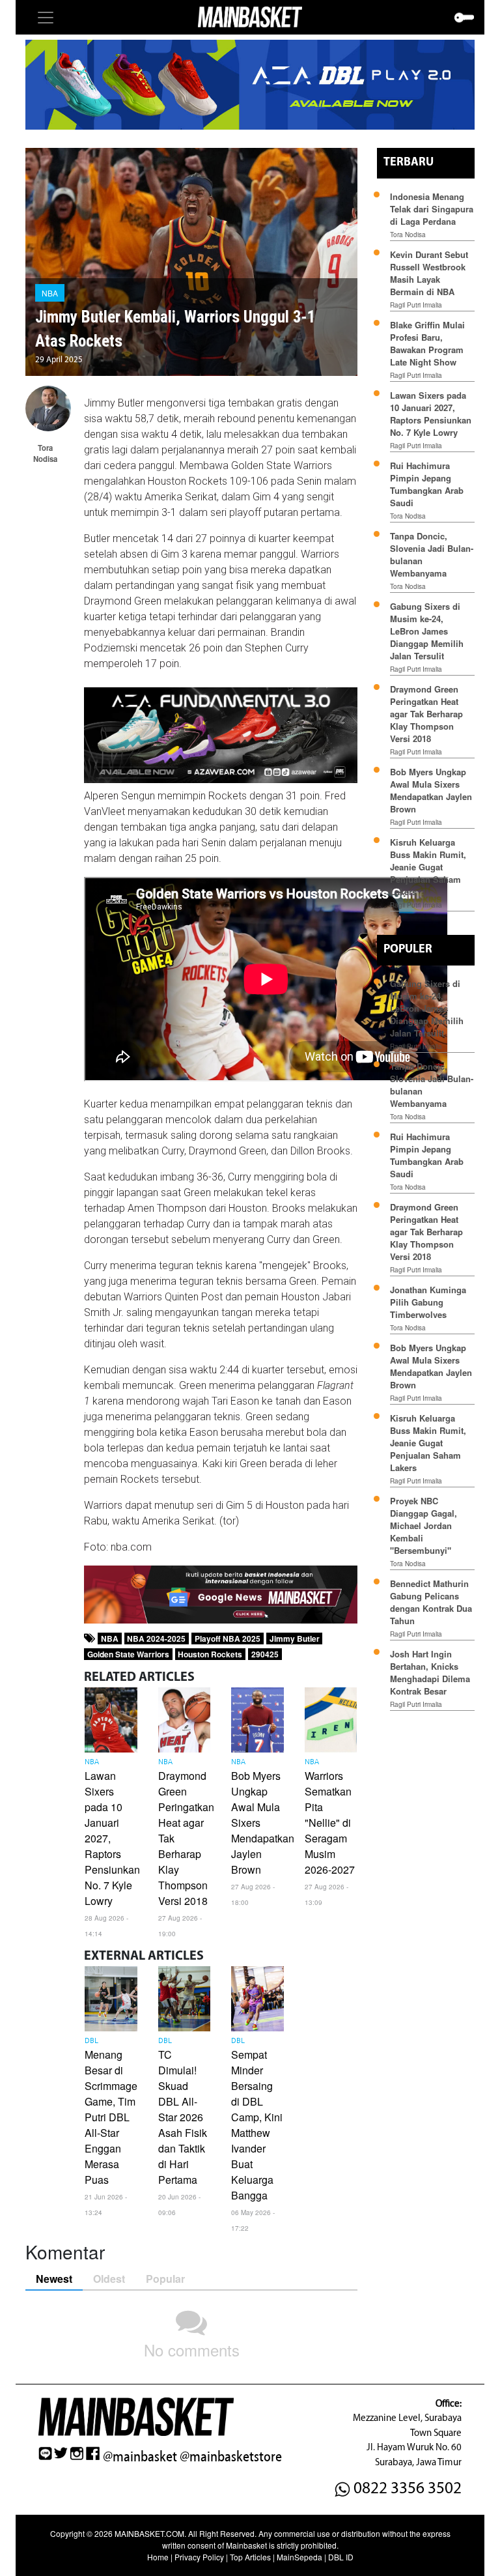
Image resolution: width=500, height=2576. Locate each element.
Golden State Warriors (128, 1654)
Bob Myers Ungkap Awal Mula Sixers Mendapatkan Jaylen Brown (431, 790)
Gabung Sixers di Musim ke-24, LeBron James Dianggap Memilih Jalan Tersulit (427, 631)
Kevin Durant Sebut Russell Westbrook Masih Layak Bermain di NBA (429, 273)
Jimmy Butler (295, 1639)
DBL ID (341, 2557)
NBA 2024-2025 (156, 1639)
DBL (91, 2041)
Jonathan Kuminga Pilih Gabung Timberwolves (428, 1302)
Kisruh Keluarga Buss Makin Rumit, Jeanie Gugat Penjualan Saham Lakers (428, 867)
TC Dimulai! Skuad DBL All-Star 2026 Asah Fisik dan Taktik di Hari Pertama (183, 2117)
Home (158, 2557)
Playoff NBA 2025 (228, 1639)
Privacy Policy (199, 2557)
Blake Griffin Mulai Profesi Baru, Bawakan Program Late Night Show (427, 343)
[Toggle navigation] (46, 18)
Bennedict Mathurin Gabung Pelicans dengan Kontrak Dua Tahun (431, 1602)
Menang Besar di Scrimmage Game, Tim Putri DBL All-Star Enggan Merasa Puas (111, 2117)
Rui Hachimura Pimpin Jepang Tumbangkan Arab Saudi (427, 484)
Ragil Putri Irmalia (416, 305)
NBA (50, 293)
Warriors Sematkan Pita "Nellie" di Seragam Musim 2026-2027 (330, 1823)
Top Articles (250, 2557)
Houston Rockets (210, 1654)
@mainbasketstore (231, 2457)
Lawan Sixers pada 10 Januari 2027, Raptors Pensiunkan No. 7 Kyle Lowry (431, 414)
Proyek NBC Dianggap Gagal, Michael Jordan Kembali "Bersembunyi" (424, 1525)
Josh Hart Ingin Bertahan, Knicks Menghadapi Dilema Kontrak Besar (430, 1672)
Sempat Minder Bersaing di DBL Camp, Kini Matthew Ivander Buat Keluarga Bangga (257, 2125)
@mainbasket (140, 2457)
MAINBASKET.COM (149, 2533)
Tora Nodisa (408, 235)
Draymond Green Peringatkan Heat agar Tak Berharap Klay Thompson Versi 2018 (426, 714)
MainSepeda (299, 2557)
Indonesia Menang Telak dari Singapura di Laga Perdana (432, 209)
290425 (265, 1654)
